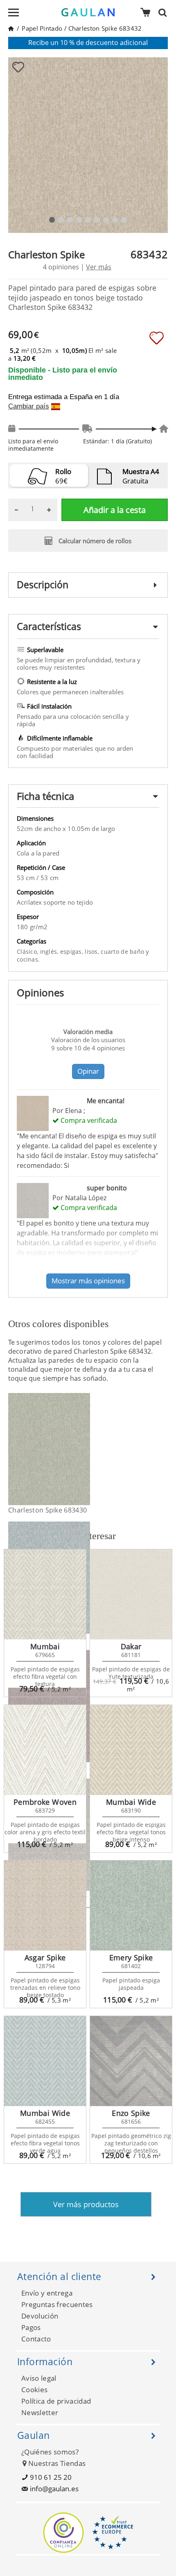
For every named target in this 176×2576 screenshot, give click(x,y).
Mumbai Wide (131, 1802)
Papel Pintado (42, 28)
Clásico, (28, 952)
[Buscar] (165, 12)
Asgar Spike (45, 1957)
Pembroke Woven (45, 1802)
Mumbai (45, 1646)
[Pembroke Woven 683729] (45, 1750)
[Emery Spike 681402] (131, 1905)
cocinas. (28, 959)
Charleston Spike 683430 (47, 1510)
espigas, (73, 952)
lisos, (93, 952)
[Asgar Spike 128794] (45, 1905)
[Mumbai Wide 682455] (45, 2061)
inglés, (50, 952)
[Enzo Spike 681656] (131, 2061)
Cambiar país (29, 406)
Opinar (88, 1071)
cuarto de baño (123, 952)
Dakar (131, 1646)
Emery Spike (131, 1957)
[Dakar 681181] (131, 1594)
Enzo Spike (131, 2113)
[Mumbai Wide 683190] (131, 1750)
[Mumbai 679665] (45, 1594)
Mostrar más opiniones (88, 1281)
